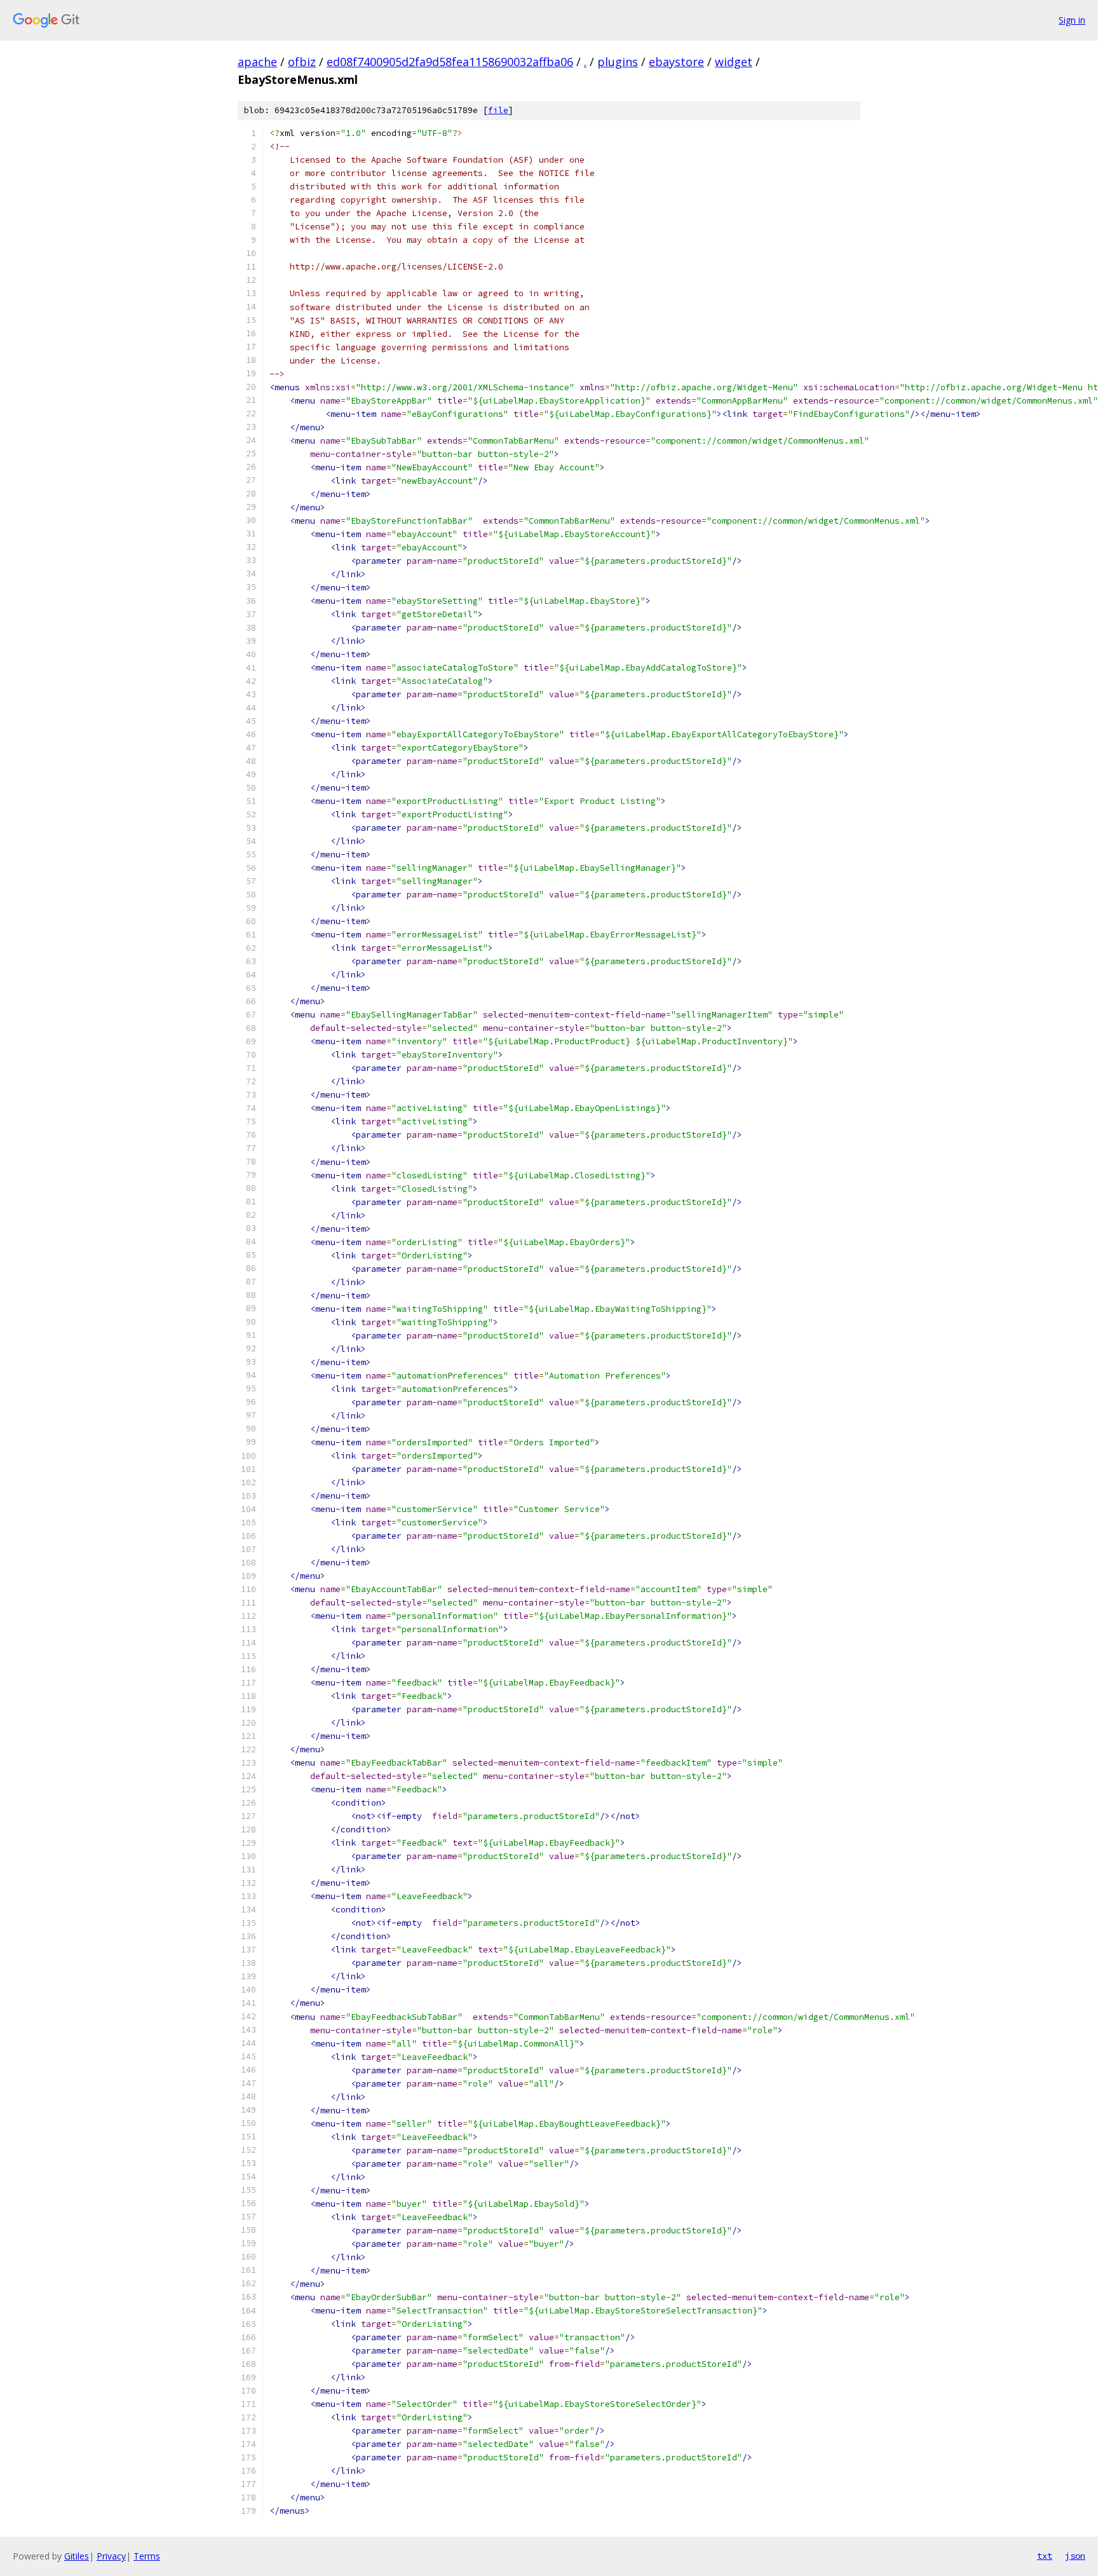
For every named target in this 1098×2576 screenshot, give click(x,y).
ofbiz (302, 62)
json (1075, 2556)
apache (257, 62)
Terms (147, 2556)
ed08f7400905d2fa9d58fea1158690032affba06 (450, 62)
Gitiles (77, 2556)
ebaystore (676, 62)
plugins (618, 62)
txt (1045, 2556)
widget (734, 62)
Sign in (1072, 20)
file (498, 110)
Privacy (111, 2556)
